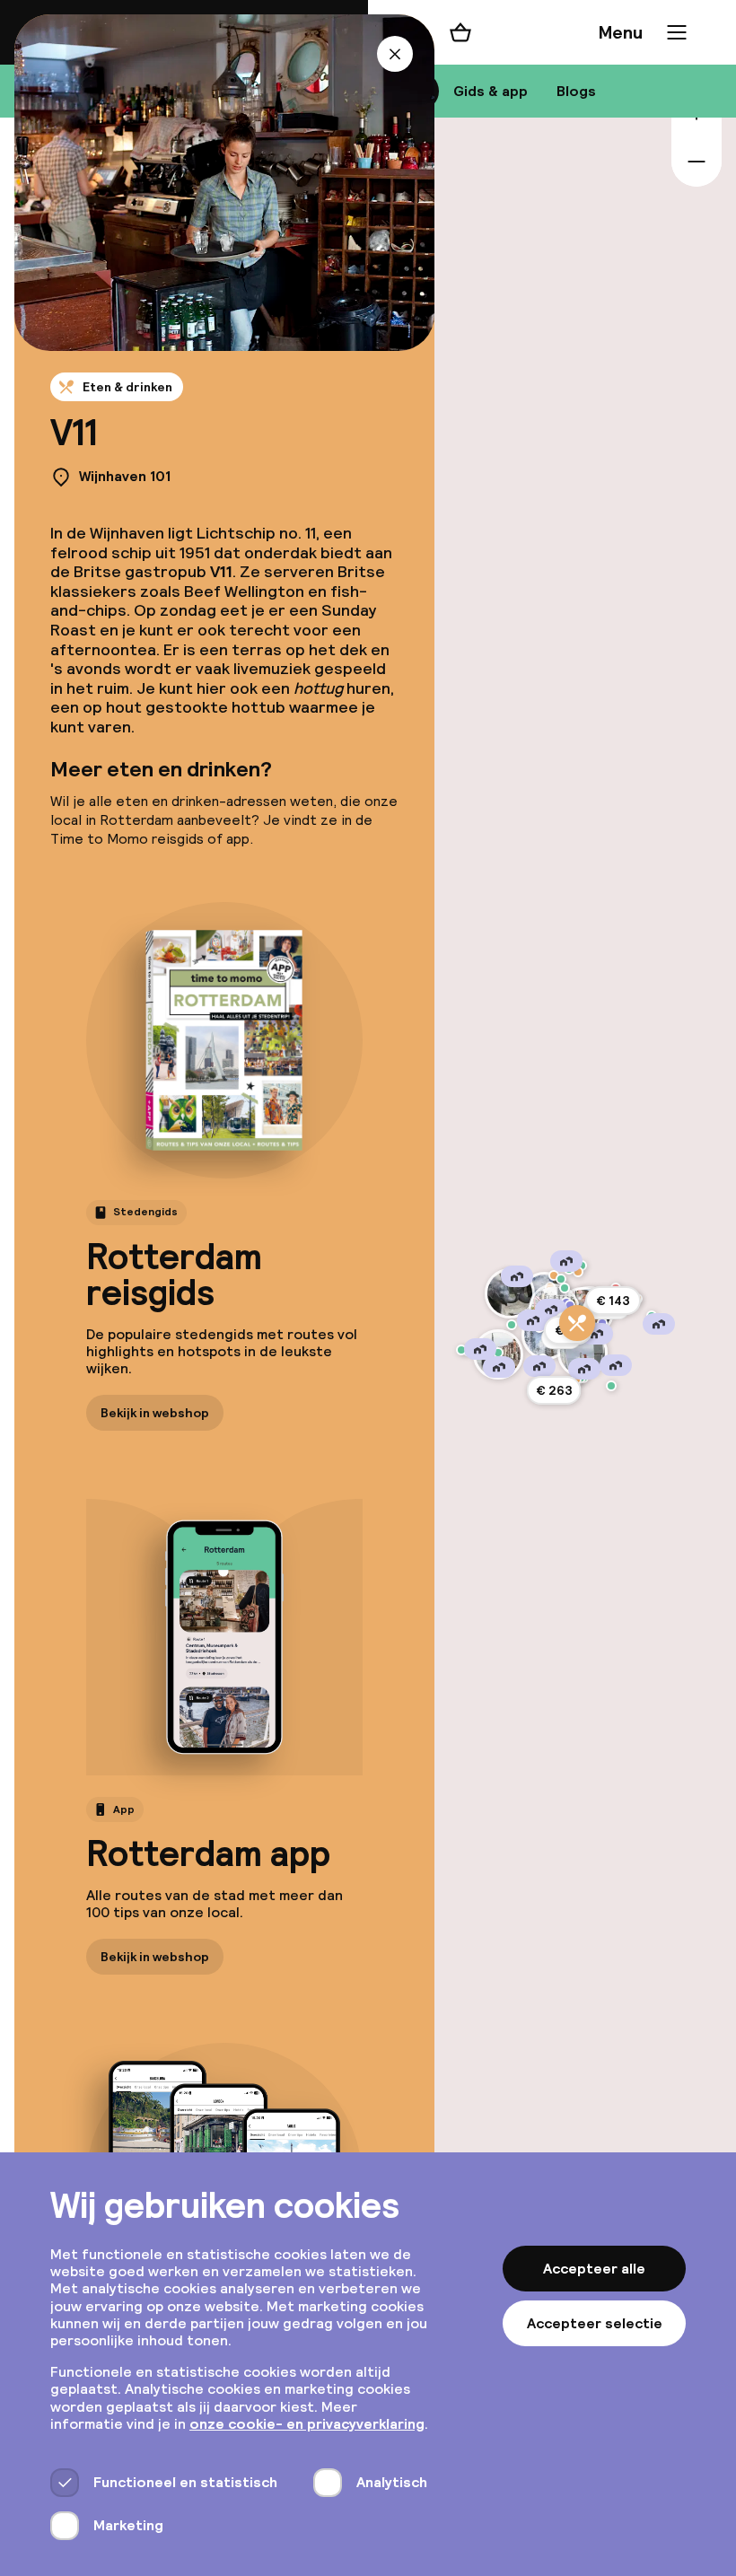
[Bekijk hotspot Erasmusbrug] (583, 1353)
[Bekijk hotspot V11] (577, 1323)
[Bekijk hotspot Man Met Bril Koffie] (554, 1275)
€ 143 (613, 1301)
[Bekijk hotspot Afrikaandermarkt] (611, 1386)
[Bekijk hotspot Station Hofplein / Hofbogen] (565, 1288)
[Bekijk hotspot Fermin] (578, 1272)
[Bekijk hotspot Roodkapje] (461, 1350)
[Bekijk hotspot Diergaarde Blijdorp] (510, 1293)
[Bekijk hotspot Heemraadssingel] (512, 1325)
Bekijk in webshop (155, 1413)
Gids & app (491, 91)
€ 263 (554, 1390)
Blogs (576, 91)
